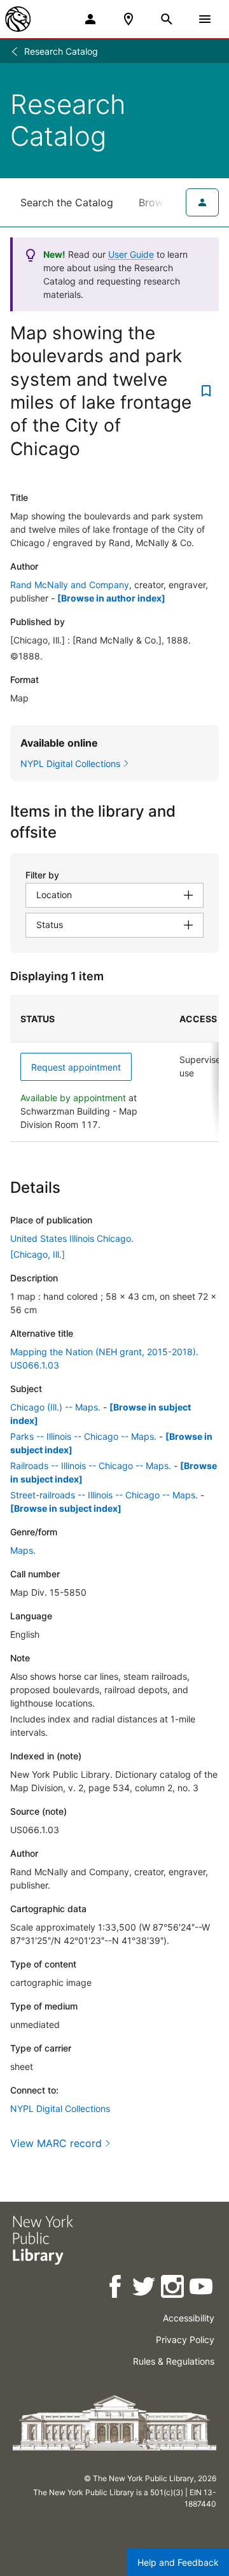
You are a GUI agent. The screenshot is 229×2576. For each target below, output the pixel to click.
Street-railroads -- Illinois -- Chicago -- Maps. (104, 1495)
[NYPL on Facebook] (116, 2289)
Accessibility (189, 2318)
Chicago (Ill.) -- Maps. (55, 1407)
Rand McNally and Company (70, 585)
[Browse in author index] (111, 598)
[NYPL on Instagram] (173, 2289)
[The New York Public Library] (18, 19)
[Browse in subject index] (66, 1508)
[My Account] (90, 19)
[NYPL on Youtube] (202, 2289)
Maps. (23, 1550)
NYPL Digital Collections (60, 2108)
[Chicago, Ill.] (38, 1254)
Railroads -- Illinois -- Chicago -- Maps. (91, 1466)
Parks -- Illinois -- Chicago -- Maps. (83, 1436)
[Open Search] (167, 19)
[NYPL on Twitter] (145, 2289)
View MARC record (56, 2143)
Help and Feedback (178, 2562)
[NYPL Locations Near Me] (128, 19)
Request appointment (76, 1067)
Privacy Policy (185, 2340)
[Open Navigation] (205, 19)
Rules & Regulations (174, 2361)
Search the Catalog (67, 202)
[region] (114, 1068)
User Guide (131, 254)
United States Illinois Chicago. (72, 1238)
